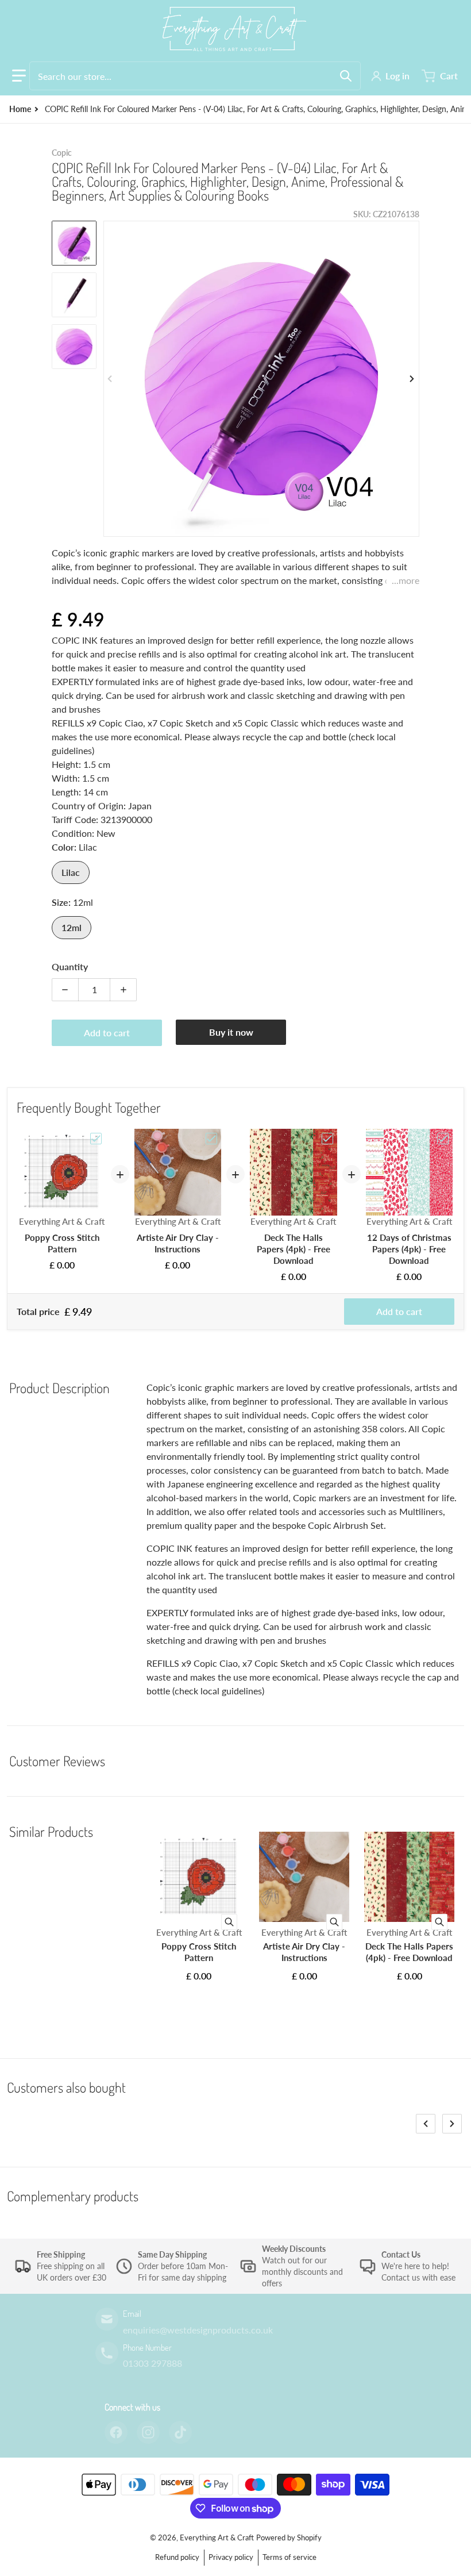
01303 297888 (153, 2363)
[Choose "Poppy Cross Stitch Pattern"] (96, 1139)
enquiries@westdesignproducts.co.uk (198, 2330)
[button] (19, 76)
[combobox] (195, 76)
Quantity (70, 966)
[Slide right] (412, 379)
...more (406, 580)
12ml (72, 927)
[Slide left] (110, 379)
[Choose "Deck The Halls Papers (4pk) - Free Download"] (327, 1139)
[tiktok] (180, 2432)
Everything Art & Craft (217, 2537)
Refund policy (177, 2557)
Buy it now (231, 1032)
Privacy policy (231, 2557)
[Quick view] (229, 1922)
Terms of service (289, 2557)
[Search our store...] (346, 76)
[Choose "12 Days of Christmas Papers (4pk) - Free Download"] (443, 1139)
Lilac (71, 872)
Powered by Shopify (289, 2537)
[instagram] (148, 2432)
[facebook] (116, 2432)
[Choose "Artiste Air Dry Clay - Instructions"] (211, 1139)
